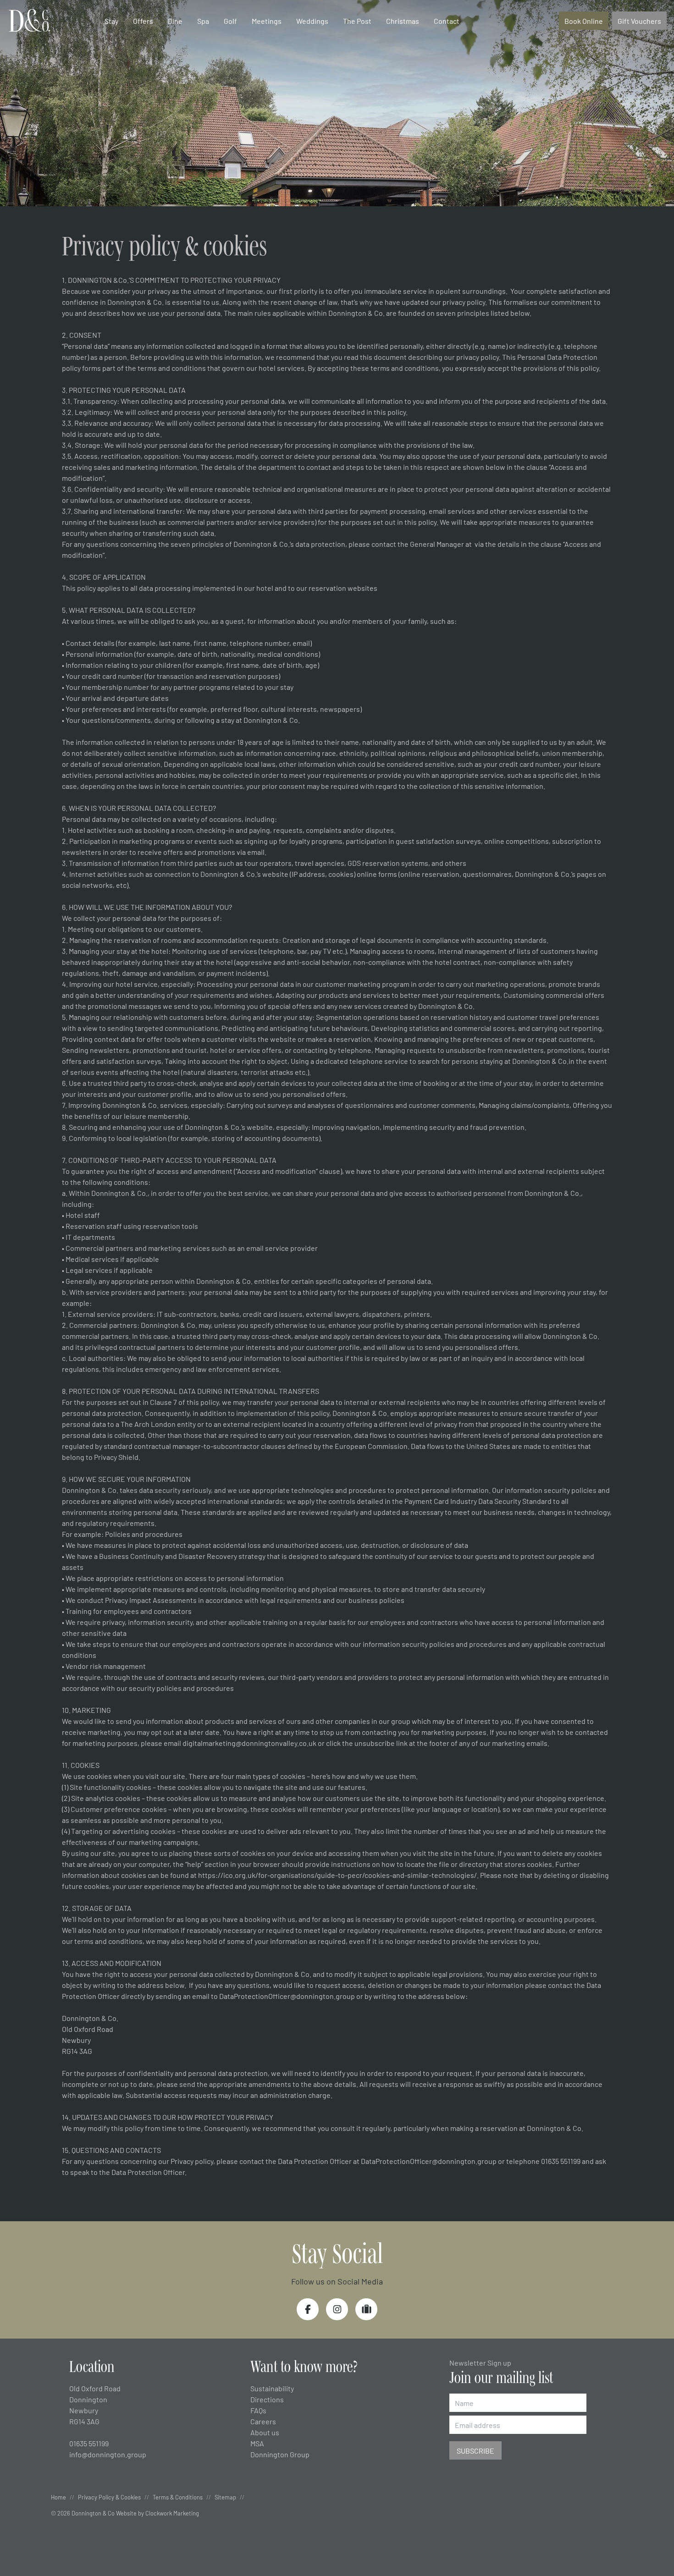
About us (265, 2432)
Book (584, 21)
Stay (111, 21)
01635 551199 (89, 2443)
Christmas (403, 21)
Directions (267, 2399)
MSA (257, 2443)
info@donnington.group (108, 2454)
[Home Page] (29, 21)
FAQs (258, 2410)
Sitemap (225, 2497)
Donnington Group (280, 2454)
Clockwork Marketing (172, 2513)
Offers (143, 21)
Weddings (312, 21)
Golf (230, 21)
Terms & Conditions (178, 2497)
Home (58, 2497)
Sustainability (272, 2388)
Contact (447, 21)
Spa (203, 21)
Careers (263, 2421)
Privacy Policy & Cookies (109, 2497)
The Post (357, 21)
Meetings (267, 21)
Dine (175, 21)
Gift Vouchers (639, 21)
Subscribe (475, 2450)
